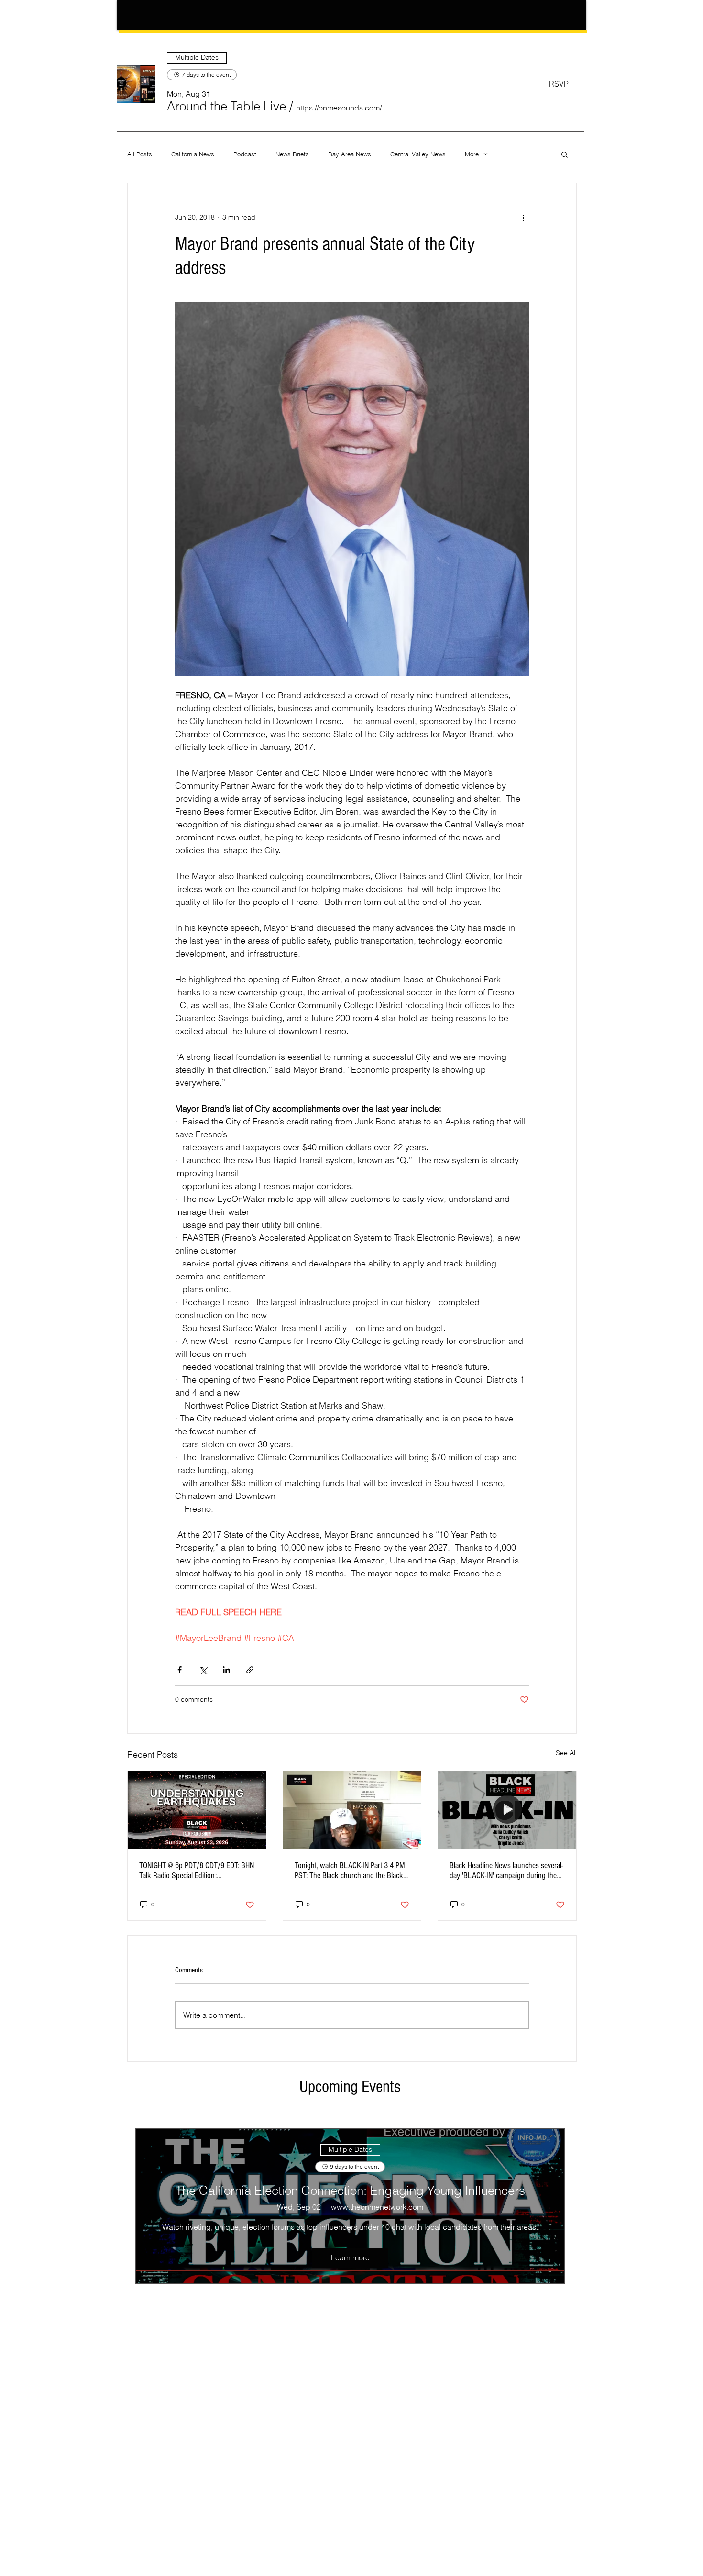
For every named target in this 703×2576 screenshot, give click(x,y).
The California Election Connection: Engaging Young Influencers (350, 2191)
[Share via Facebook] (180, 1670)
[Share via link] (250, 1670)
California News (193, 154)
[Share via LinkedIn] (226, 1670)
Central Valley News (418, 154)
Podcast (245, 154)
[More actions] (523, 218)
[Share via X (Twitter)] (203, 1670)
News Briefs (292, 154)
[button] (226, 106)
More (472, 154)
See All (566, 1753)
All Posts (140, 154)
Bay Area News (350, 154)
